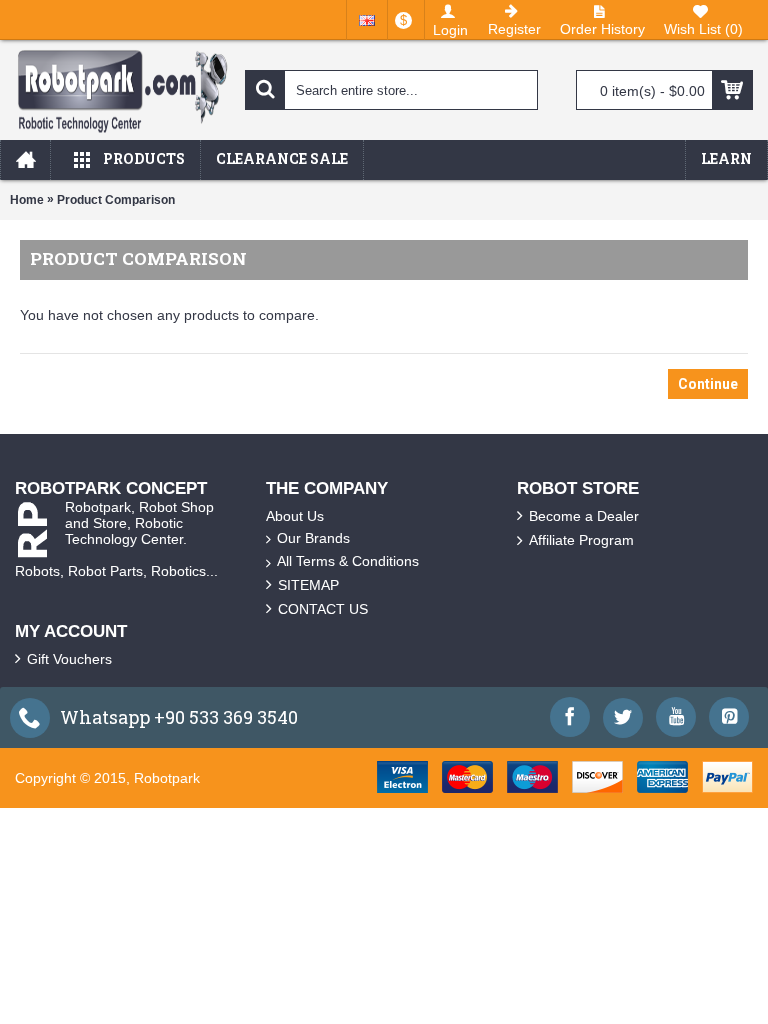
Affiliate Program (581, 540)
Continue (708, 384)
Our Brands (313, 538)
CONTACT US (323, 609)
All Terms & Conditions (348, 561)
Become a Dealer (584, 516)
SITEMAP (308, 585)
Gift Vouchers (69, 659)
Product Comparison (116, 200)
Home (27, 200)
